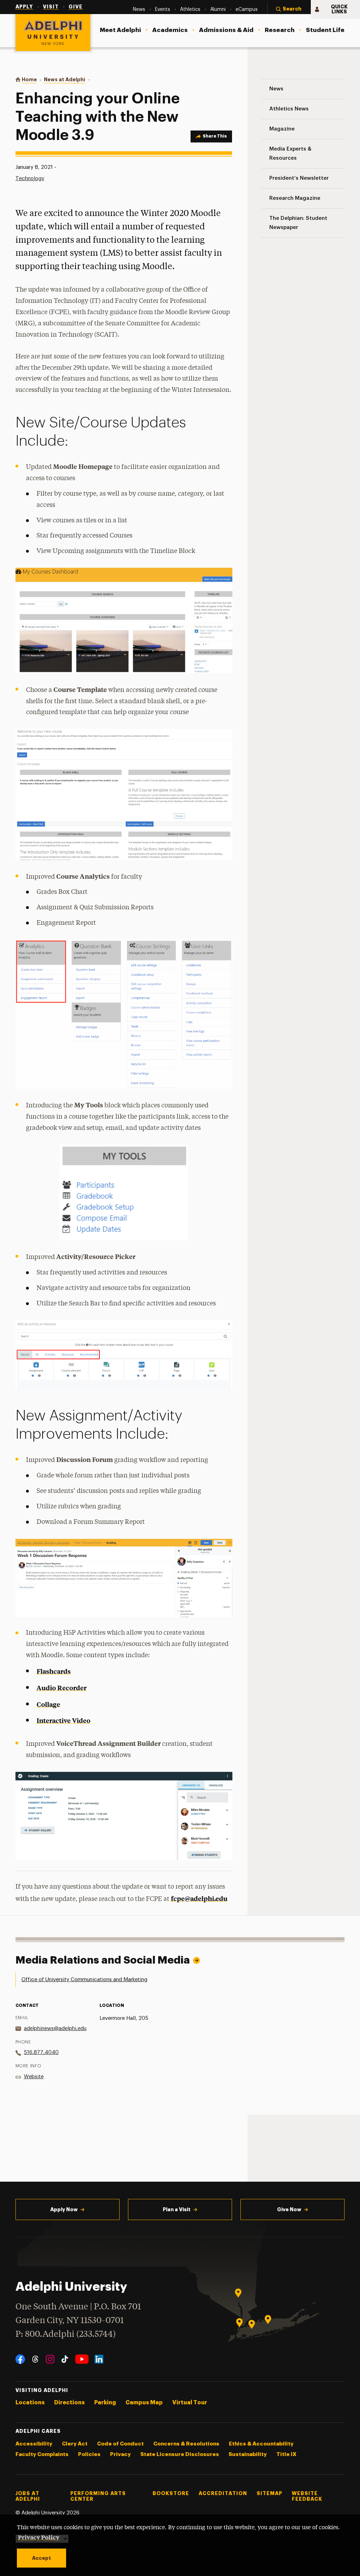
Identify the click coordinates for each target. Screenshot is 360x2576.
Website (34, 2077)
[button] (289, 9)
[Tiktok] (65, 2359)
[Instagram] (50, 2359)
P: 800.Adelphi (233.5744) (66, 2335)
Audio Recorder (62, 1688)
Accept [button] (41, 2558)
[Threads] (35, 2359)
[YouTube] (82, 2359)
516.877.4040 (41, 2052)
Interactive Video (63, 1720)
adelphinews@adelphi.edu (55, 2028)
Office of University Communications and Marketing (84, 1980)
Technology (30, 179)
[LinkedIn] (99, 2359)
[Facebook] (20, 2359)
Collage (48, 1704)
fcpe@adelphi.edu (199, 1898)
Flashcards (54, 1671)
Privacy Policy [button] (39, 2537)
